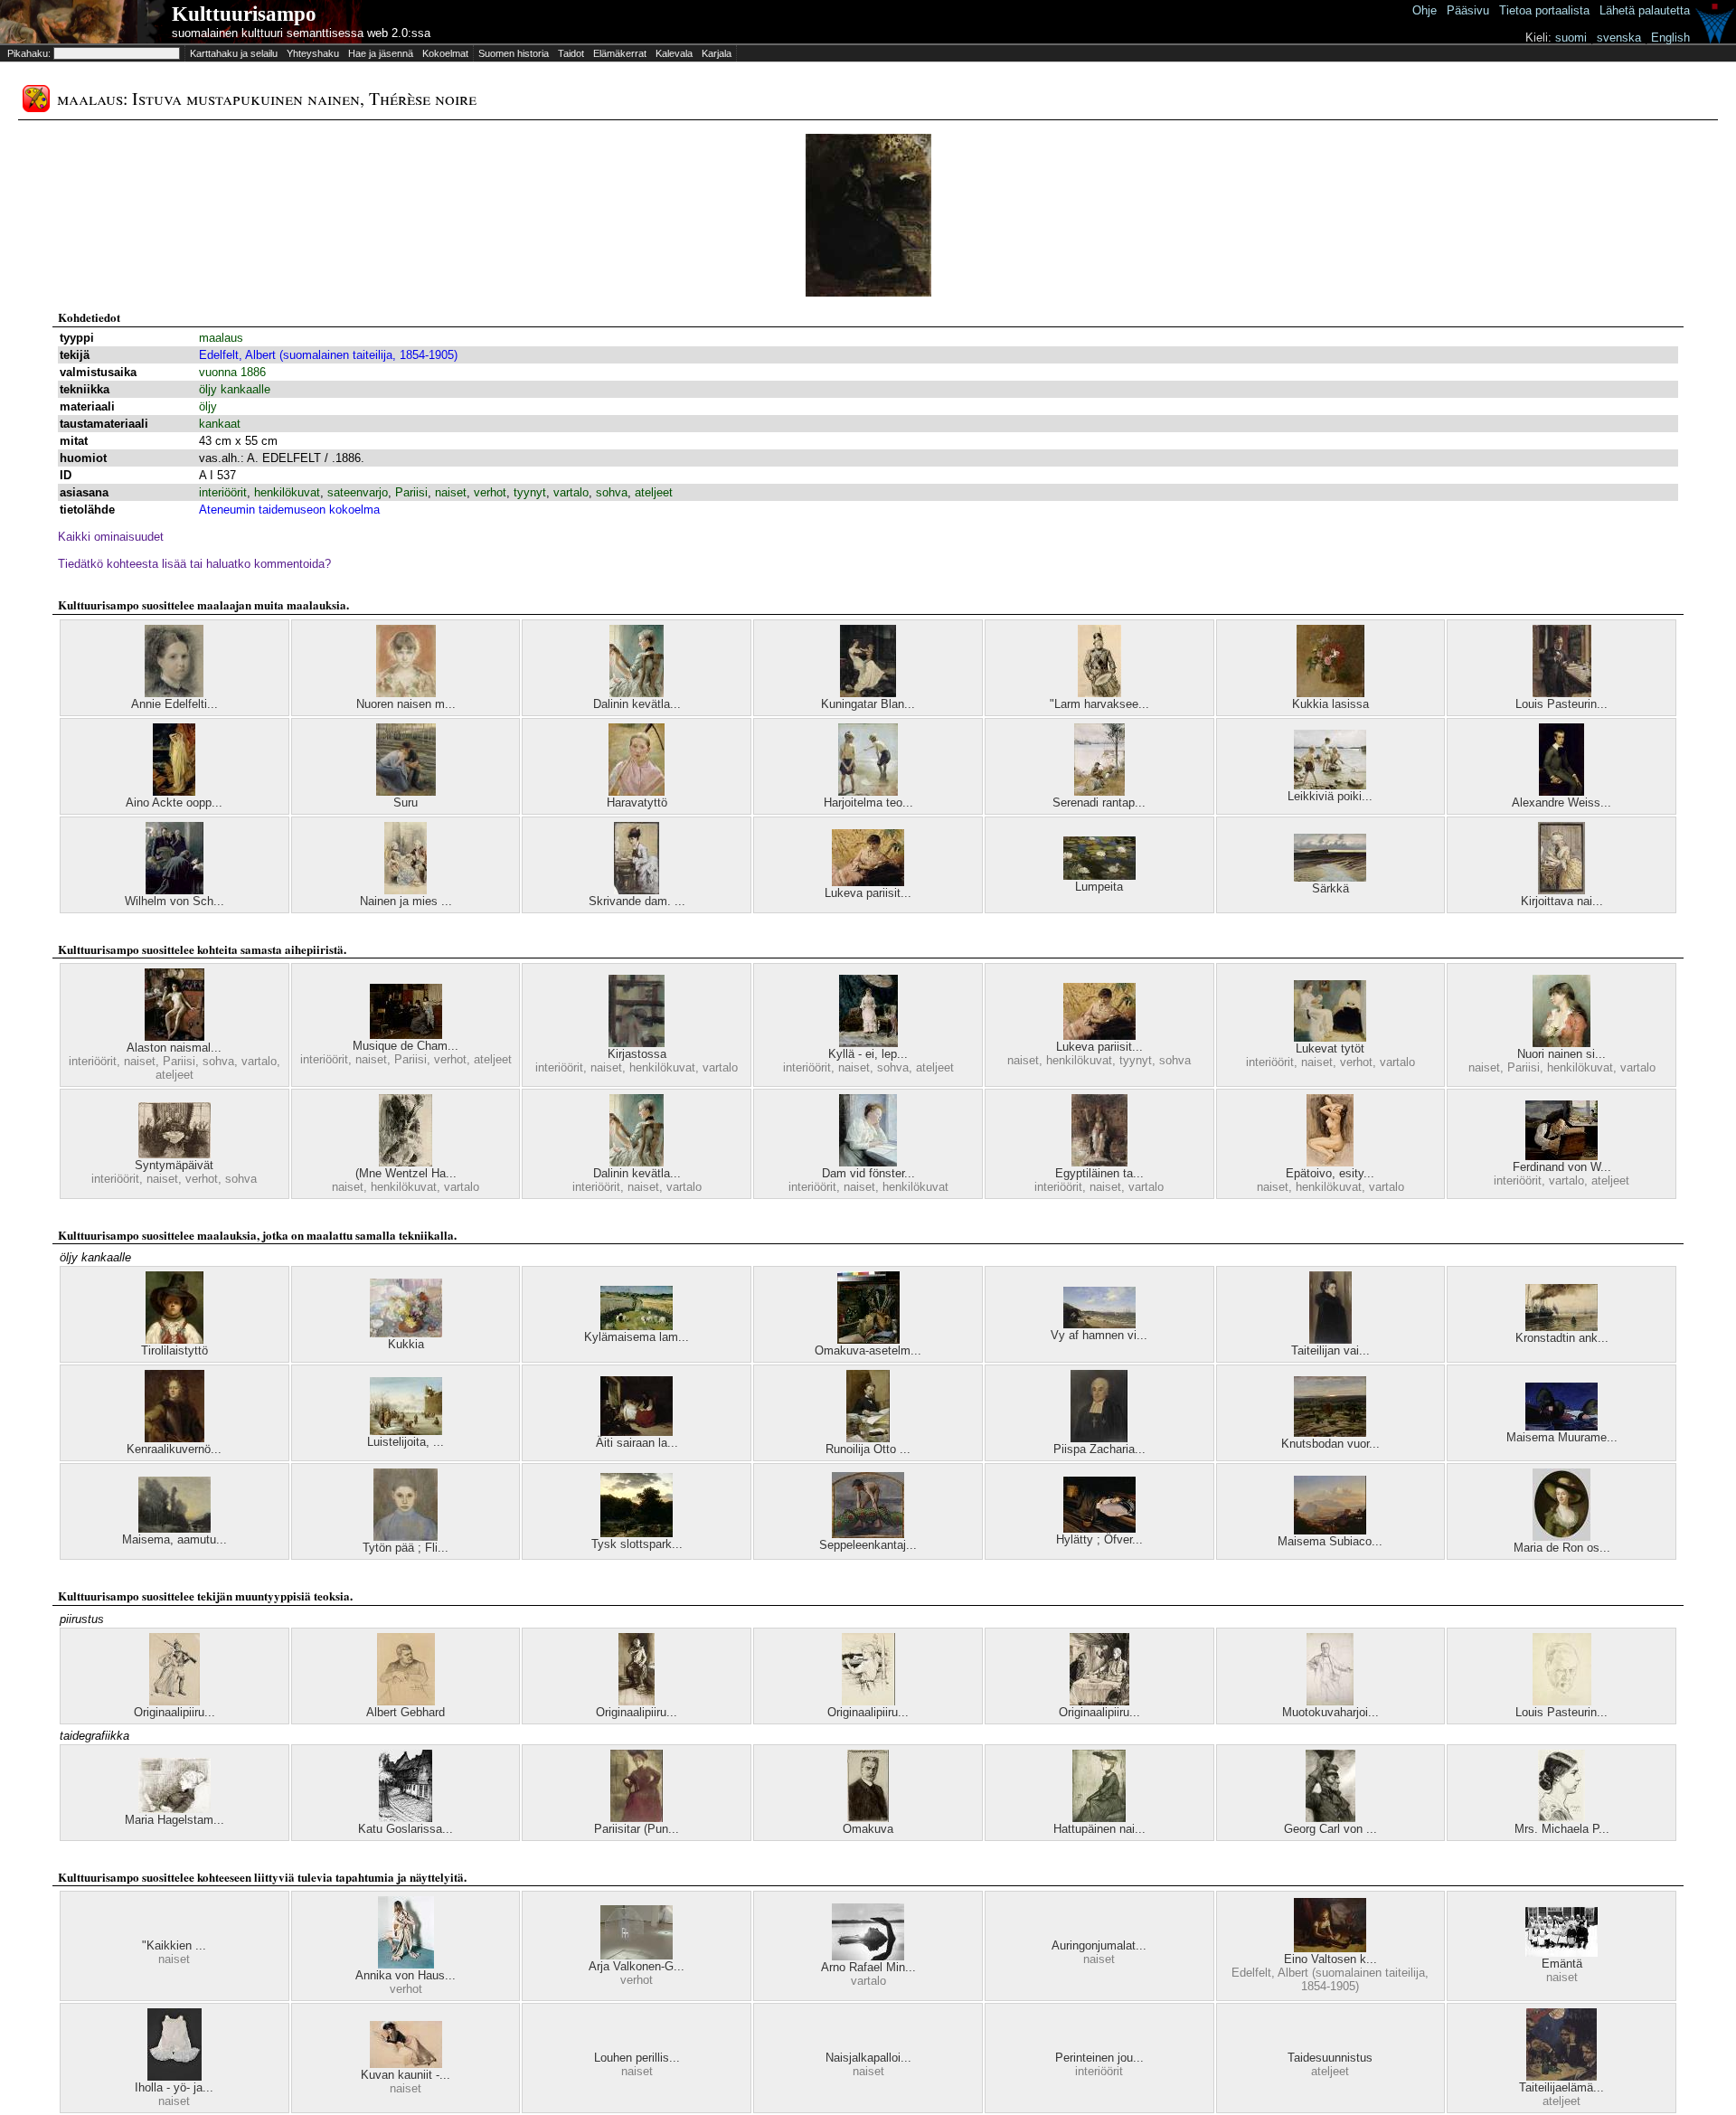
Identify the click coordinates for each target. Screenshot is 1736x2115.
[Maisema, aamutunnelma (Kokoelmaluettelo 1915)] (175, 1529)
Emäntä (1562, 1964)
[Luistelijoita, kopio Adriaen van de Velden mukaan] (406, 1431)
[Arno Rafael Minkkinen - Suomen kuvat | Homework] (868, 1956)
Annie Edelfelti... (175, 704)
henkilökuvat (287, 492)
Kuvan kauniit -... (406, 2075)
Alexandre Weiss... (1561, 803)
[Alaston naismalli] (175, 1037)
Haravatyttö (637, 803)
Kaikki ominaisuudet (111, 537)
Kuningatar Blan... (868, 704)
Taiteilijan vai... (1330, 1350)
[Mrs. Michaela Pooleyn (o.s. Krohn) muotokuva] (1561, 1818)
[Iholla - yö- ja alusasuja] (175, 2077)
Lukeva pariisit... (868, 893)
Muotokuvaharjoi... (1330, 1712)
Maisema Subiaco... (1330, 1541)
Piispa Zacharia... (1099, 1449)
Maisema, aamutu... (175, 1539)
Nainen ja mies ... (406, 901)
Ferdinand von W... (1562, 1167)
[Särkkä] (1330, 878)
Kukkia (406, 1344)
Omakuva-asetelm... (868, 1350)
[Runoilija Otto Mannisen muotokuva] (868, 1438)
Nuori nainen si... (1561, 1054)
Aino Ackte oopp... (174, 803)
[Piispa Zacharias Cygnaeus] (1099, 1438)
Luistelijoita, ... (406, 1442)
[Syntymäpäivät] (175, 1154)
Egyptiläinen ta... (1099, 1173)
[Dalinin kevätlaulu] (637, 693)
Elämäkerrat (620, 53)
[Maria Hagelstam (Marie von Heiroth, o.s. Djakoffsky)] (175, 1809)
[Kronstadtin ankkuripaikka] (1561, 1327)
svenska (1619, 38)
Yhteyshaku (313, 53)
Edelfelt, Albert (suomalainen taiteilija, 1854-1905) (328, 355)
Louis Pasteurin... (1561, 704)
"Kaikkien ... (174, 1945)
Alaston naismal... (174, 1048)
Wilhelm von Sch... (175, 901)
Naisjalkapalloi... (868, 2058)
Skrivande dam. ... (637, 901)
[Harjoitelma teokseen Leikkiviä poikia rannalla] (868, 792)
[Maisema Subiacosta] (1330, 1530)
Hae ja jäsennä (381, 53)
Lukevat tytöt (1330, 1048)
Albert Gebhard (406, 1712)
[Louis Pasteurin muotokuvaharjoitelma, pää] (1562, 1701)
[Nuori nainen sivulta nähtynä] (1561, 1043)
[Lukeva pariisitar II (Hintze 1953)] (868, 882)
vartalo (571, 492)
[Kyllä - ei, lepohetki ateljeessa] (868, 1043)
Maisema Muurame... (1562, 1437)
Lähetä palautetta (1645, 10)
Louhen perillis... (637, 2058)
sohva (612, 492)
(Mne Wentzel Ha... (406, 1173)
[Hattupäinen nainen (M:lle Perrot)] (1099, 1818)
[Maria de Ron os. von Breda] (1561, 1537)
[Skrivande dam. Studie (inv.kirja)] (637, 890)
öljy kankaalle (235, 389)
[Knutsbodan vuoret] (1330, 1433)
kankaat (220, 424)
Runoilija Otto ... (868, 1449)
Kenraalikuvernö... (174, 1449)
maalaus (221, 338)
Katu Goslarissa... (406, 1829)
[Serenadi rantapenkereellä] (1099, 792)
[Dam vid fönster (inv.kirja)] (868, 1162)
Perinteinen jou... (1099, 2058)
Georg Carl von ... (1330, 1829)
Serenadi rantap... (1099, 803)
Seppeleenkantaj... (868, 1545)
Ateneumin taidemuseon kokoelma (289, 510)
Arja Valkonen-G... (637, 1966)
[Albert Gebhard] (406, 1701)
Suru (406, 803)
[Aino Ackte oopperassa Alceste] (174, 792)
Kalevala (674, 53)
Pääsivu (1468, 10)
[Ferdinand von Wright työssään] (1561, 1156)
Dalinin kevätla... (637, 704)
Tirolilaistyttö (175, 1350)
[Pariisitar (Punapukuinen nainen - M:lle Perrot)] (637, 1818)
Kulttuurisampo (244, 14)
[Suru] (406, 792)
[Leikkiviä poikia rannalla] (1330, 785)
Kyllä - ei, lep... (868, 1054)
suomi (1571, 38)
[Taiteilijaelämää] (1561, 2077)
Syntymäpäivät (174, 1165)
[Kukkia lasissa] (1330, 693)
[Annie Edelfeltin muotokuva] (174, 693)
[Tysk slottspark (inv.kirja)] (637, 1533)
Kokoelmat (445, 53)
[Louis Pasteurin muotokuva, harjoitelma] (1562, 693)
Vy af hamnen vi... (1099, 1335)
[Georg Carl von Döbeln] (1330, 1818)
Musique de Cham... (406, 1046)
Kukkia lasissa (1330, 704)
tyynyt (530, 492)
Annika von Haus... (406, 1975)
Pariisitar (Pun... (637, 1829)
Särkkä (1330, 888)
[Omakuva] (868, 1818)
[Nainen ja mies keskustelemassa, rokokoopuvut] (406, 890)
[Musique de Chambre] (406, 1035)
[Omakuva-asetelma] (868, 1340)
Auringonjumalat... (1099, 1945)
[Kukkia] (406, 1333)
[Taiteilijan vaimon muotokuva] (1330, 1340)
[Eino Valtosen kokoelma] (1330, 1948)
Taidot (571, 53)
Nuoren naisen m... (406, 704)
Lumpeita (1099, 887)
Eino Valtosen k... (1330, 1959)
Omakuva (868, 1829)
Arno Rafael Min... (868, 1967)
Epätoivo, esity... (1330, 1173)
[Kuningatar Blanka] (868, 693)
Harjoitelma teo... (868, 803)
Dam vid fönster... (868, 1173)
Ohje (1425, 10)
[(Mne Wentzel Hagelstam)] (406, 1162)
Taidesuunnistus (1330, 2058)
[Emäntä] (1561, 1953)
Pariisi (411, 492)
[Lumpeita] (1099, 876)
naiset (451, 492)
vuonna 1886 (232, 372)
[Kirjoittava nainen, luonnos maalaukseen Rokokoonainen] (1561, 890)
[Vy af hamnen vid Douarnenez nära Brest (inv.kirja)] (1099, 1324)
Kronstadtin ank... (1562, 1338)
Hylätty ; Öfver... (1099, 1539)
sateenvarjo (358, 492)
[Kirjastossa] (637, 1043)
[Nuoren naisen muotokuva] (406, 693)
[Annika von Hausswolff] (406, 1964)
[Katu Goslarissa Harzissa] (406, 1818)
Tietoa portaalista (1544, 10)
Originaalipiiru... (175, 1712)
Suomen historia (514, 53)
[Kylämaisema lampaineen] (637, 1326)
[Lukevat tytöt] (1330, 1038)
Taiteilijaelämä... (1561, 2087)
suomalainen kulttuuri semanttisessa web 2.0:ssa (301, 33)
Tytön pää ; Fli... (406, 1548)
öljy (208, 406)
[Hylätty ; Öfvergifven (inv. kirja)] (1099, 1529)
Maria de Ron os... (1562, 1548)
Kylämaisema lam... (637, 1337)
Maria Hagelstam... (175, 1820)
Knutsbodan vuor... (1330, 1444)
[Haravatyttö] (637, 792)
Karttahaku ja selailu (234, 53)
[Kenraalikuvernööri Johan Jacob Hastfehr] (175, 1438)
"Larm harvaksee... (1099, 704)
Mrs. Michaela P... (1562, 1829)
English (1670, 38)
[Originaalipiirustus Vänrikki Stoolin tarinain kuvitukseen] (175, 1701)
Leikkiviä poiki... (1330, 796)
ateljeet (654, 492)
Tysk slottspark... (637, 1544)
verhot (490, 492)
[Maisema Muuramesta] (1561, 1426)
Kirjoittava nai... (1562, 901)
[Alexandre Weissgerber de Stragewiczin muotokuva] (1561, 792)
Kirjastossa (637, 1054)
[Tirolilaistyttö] (175, 1340)
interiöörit (223, 492)
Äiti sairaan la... (637, 1443)
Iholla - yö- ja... (174, 2087)
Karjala (717, 53)
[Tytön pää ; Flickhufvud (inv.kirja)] (406, 1537)
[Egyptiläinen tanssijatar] (1099, 1162)
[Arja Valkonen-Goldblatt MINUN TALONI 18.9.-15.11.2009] (637, 1955)
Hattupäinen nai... (1099, 1829)
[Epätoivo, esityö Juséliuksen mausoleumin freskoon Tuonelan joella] (1330, 1162)
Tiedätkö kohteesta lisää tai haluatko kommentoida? (194, 564)
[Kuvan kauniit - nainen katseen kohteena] (406, 2064)
